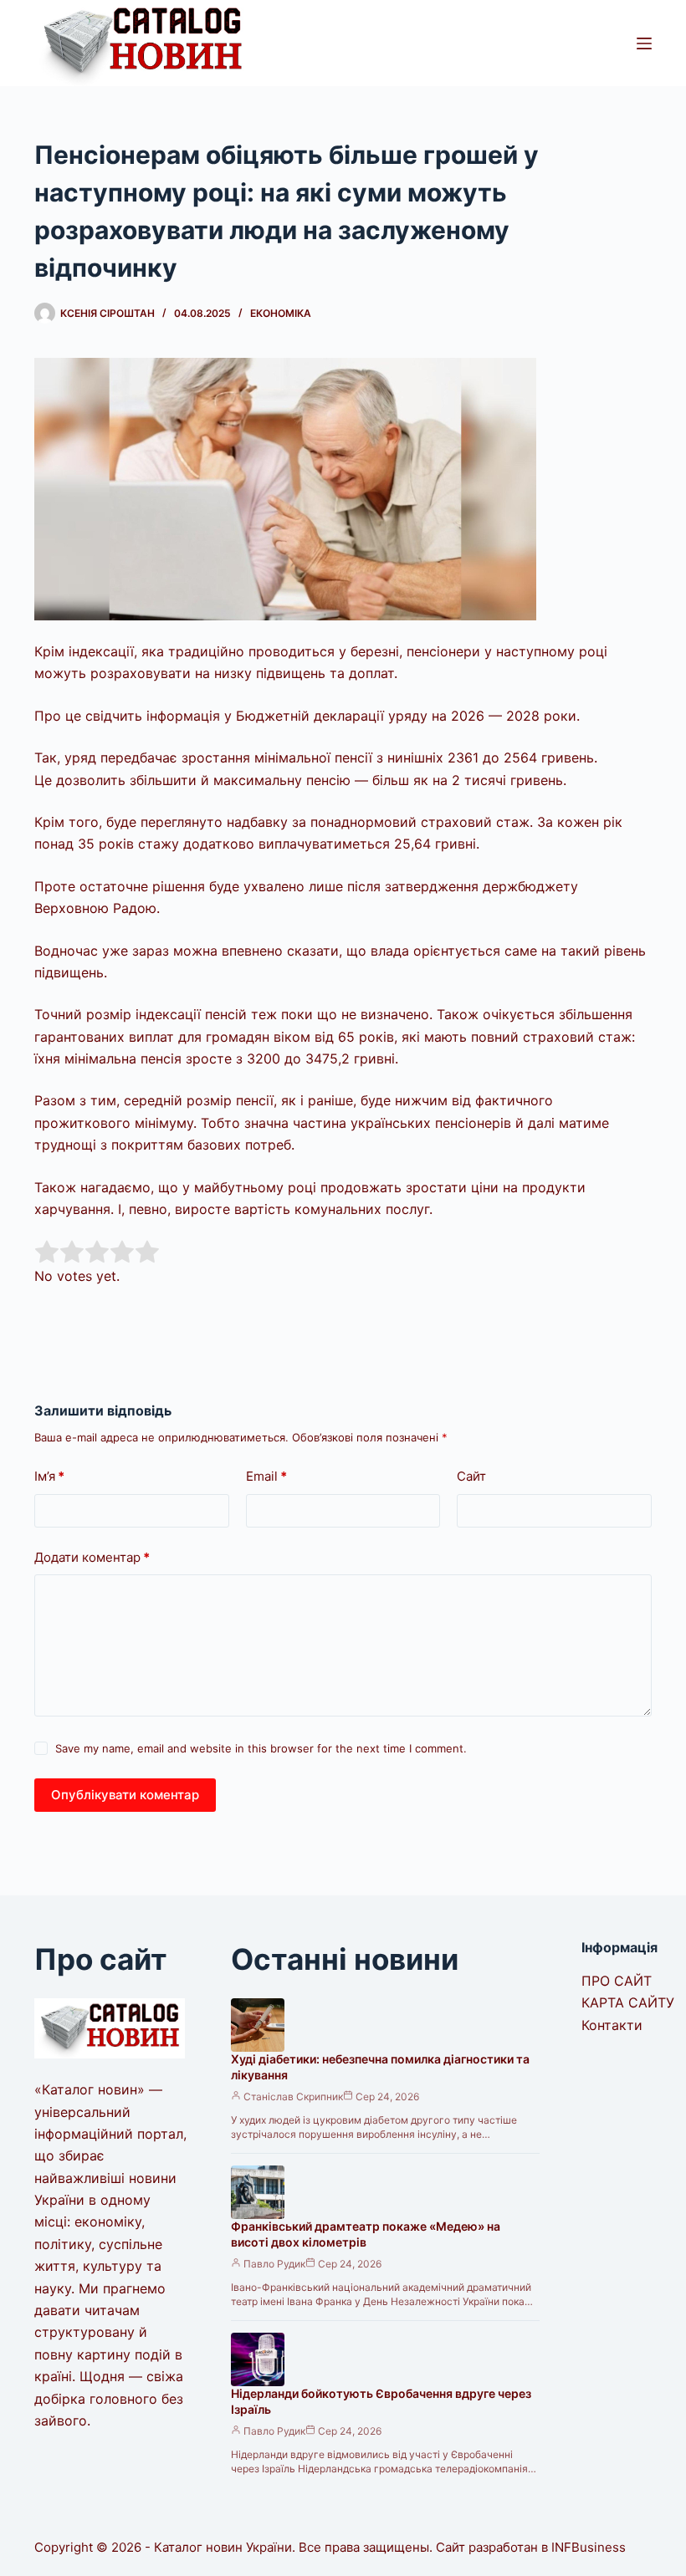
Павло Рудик (274, 2264)
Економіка (281, 313)
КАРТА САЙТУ (628, 2002)
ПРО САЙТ (617, 1981)
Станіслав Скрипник (293, 2097)
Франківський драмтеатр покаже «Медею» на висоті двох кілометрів (366, 2234)
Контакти (612, 2025)
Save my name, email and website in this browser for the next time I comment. (261, 1748)
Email (266, 1476)
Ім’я (49, 1476)
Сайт (471, 1476)
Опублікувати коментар (125, 1795)
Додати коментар (92, 1557)
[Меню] (644, 43)
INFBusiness (589, 2547)
